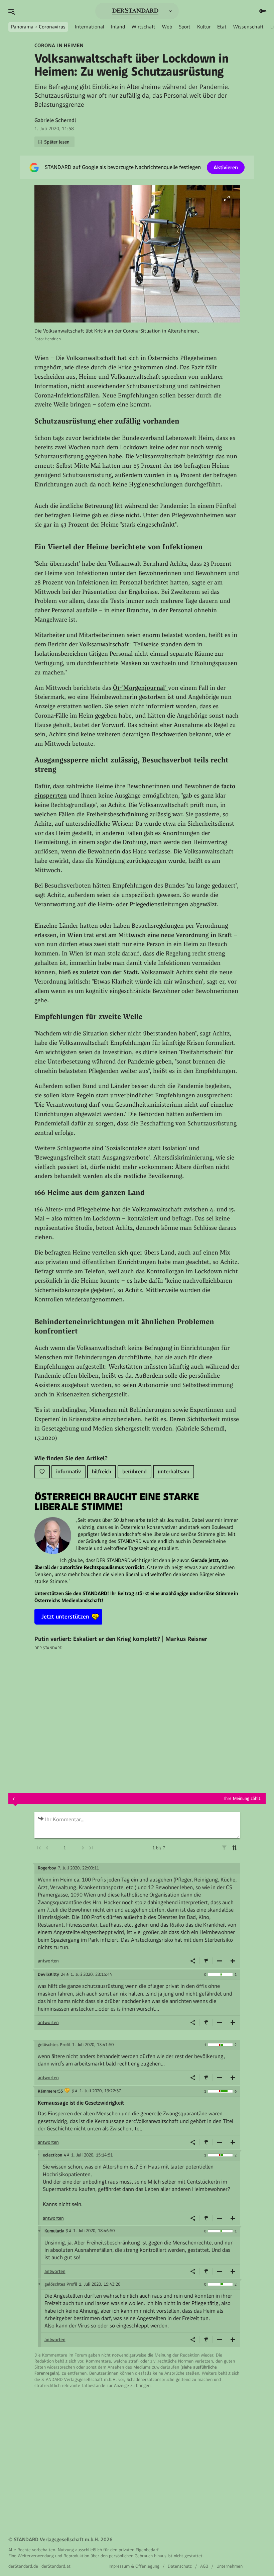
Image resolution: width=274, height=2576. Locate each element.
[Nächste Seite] (83, 1848)
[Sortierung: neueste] (235, 1848)
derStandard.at (56, 2566)
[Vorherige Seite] (47, 1848)
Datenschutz (180, 2566)
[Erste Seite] (39, 1848)
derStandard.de (23, 2566)
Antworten (48, 1961)
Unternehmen (230, 2566)
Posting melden (206, 1961)
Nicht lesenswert (220, 1961)
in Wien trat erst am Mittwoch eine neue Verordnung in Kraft (146, 935)
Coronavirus (52, 27)
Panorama (22, 27)
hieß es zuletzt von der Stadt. (100, 972)
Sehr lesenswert (233, 1961)
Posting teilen (193, 1961)
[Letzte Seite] (91, 1848)
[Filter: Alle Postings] (224, 1848)
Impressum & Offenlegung (134, 2566)
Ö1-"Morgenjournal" (141, 688)
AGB (204, 2566)
